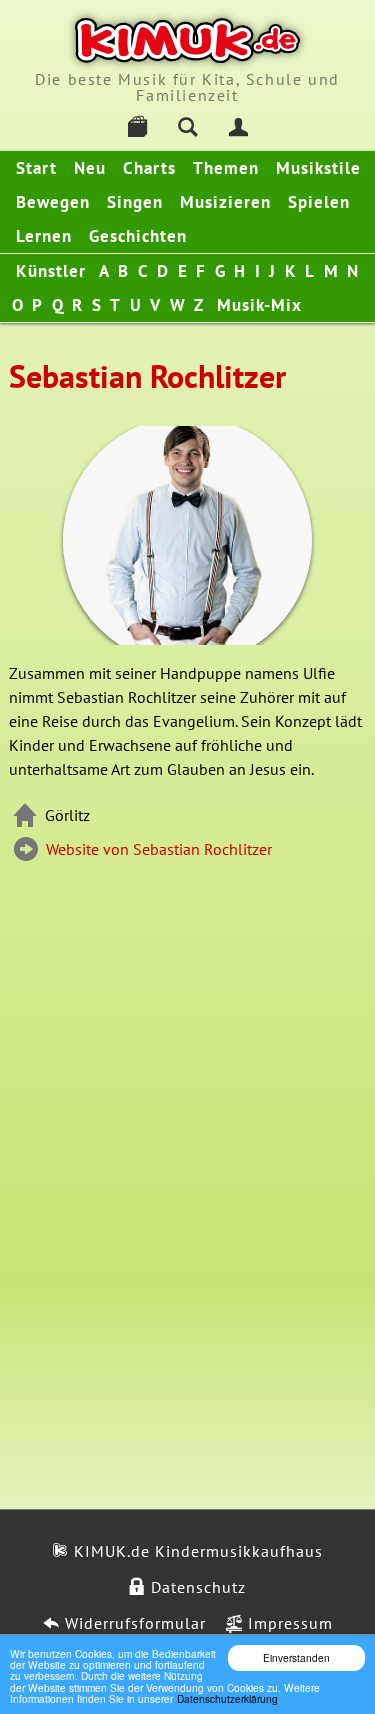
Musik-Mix (259, 305)
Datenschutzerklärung (227, 1698)
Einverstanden (296, 1657)
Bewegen (53, 202)
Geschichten (138, 236)
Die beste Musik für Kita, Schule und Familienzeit (187, 87)
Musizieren (225, 202)
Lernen (44, 236)
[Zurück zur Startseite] (187, 40)
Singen (135, 202)
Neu (90, 168)
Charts (149, 168)
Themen (226, 168)
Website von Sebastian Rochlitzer (157, 849)
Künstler (51, 271)
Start (36, 168)
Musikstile (318, 168)
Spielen (319, 202)
